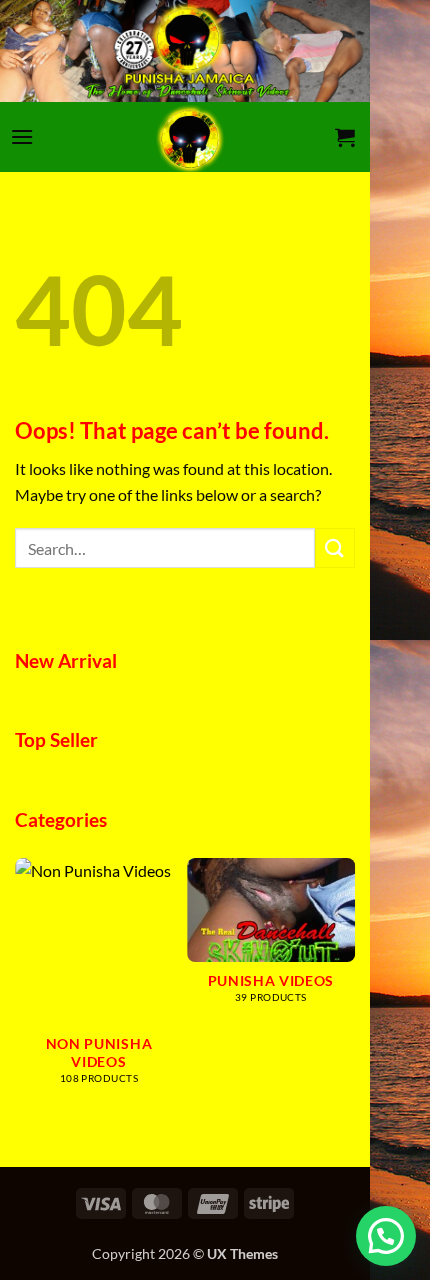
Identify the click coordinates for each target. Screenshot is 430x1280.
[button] (22, 136)
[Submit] (335, 547)
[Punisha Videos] (189, 137)
